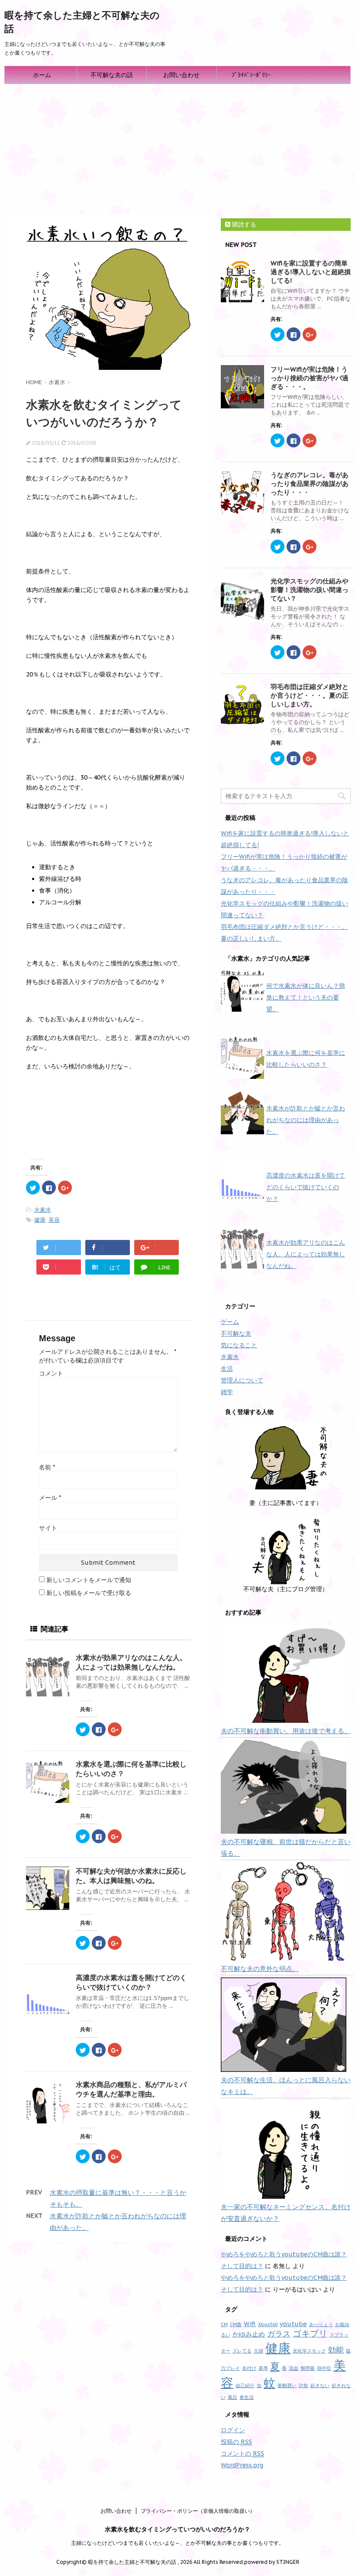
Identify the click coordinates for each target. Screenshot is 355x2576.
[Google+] (157, 1248)
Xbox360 (268, 2324)
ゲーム (230, 1322)
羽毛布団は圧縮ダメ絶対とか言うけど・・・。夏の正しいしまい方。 (310, 695)
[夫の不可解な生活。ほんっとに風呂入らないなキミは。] (284, 2025)
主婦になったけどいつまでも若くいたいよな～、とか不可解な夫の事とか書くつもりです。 (177, 2543)
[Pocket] (59, 1267)
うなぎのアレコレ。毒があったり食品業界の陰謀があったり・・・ (310, 484)
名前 (47, 1467)
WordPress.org (242, 2465)
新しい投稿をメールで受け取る (89, 1593)
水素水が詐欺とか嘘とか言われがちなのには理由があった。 (306, 1120)
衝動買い (287, 2385)
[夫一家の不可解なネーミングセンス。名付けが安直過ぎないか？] (284, 2150)
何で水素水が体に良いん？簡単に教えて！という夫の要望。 (306, 997)
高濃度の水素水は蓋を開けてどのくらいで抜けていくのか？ (306, 1187)
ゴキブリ (310, 2333)
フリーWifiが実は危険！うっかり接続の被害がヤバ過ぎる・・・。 (310, 378)
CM (224, 2324)
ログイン (233, 2430)
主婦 (258, 2351)
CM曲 (236, 2324)
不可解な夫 (236, 1333)
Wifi (250, 2324)
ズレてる (242, 2351)
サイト (48, 1528)
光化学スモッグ (309, 2351)
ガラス (279, 2334)
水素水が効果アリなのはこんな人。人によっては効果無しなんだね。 (306, 1254)
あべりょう (321, 2324)
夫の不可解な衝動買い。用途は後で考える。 (286, 1731)
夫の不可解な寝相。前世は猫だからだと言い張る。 (286, 1848)
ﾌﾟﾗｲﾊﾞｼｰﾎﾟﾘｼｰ (251, 75)
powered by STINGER (272, 2562)
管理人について (242, 1380)
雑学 (227, 1392)
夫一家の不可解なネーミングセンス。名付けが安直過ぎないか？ (286, 2213)
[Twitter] (59, 1248)
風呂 (232, 2397)
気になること (239, 1345)
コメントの (242, 2453)
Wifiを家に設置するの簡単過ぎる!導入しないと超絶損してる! (311, 272)
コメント (51, 1373)
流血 (294, 2368)
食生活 (247, 2397)
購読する (243, 224)
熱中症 (324, 2368)
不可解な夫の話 (112, 75)
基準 (263, 2368)
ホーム (42, 75)
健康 (40, 1220)
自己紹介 (245, 2385)
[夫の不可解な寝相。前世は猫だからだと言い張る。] (284, 1787)
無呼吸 (308, 2368)
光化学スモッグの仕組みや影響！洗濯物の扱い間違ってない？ (310, 590)
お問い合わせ (181, 75)
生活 (227, 1369)
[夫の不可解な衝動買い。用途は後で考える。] (284, 1674)
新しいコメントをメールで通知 (89, 1580)
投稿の (236, 2442)
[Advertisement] (177, 149)
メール (50, 1498)
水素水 (43, 1210)
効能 (336, 2350)
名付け (249, 2368)
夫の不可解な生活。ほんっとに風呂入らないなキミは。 (286, 2086)
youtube (293, 2324)
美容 (54, 1220)
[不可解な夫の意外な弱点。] (284, 1911)
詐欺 (303, 2385)
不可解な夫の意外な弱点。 (260, 1969)
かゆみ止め (249, 2334)
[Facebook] (108, 1248)
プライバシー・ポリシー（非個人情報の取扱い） (198, 2511)
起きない (320, 2385)
